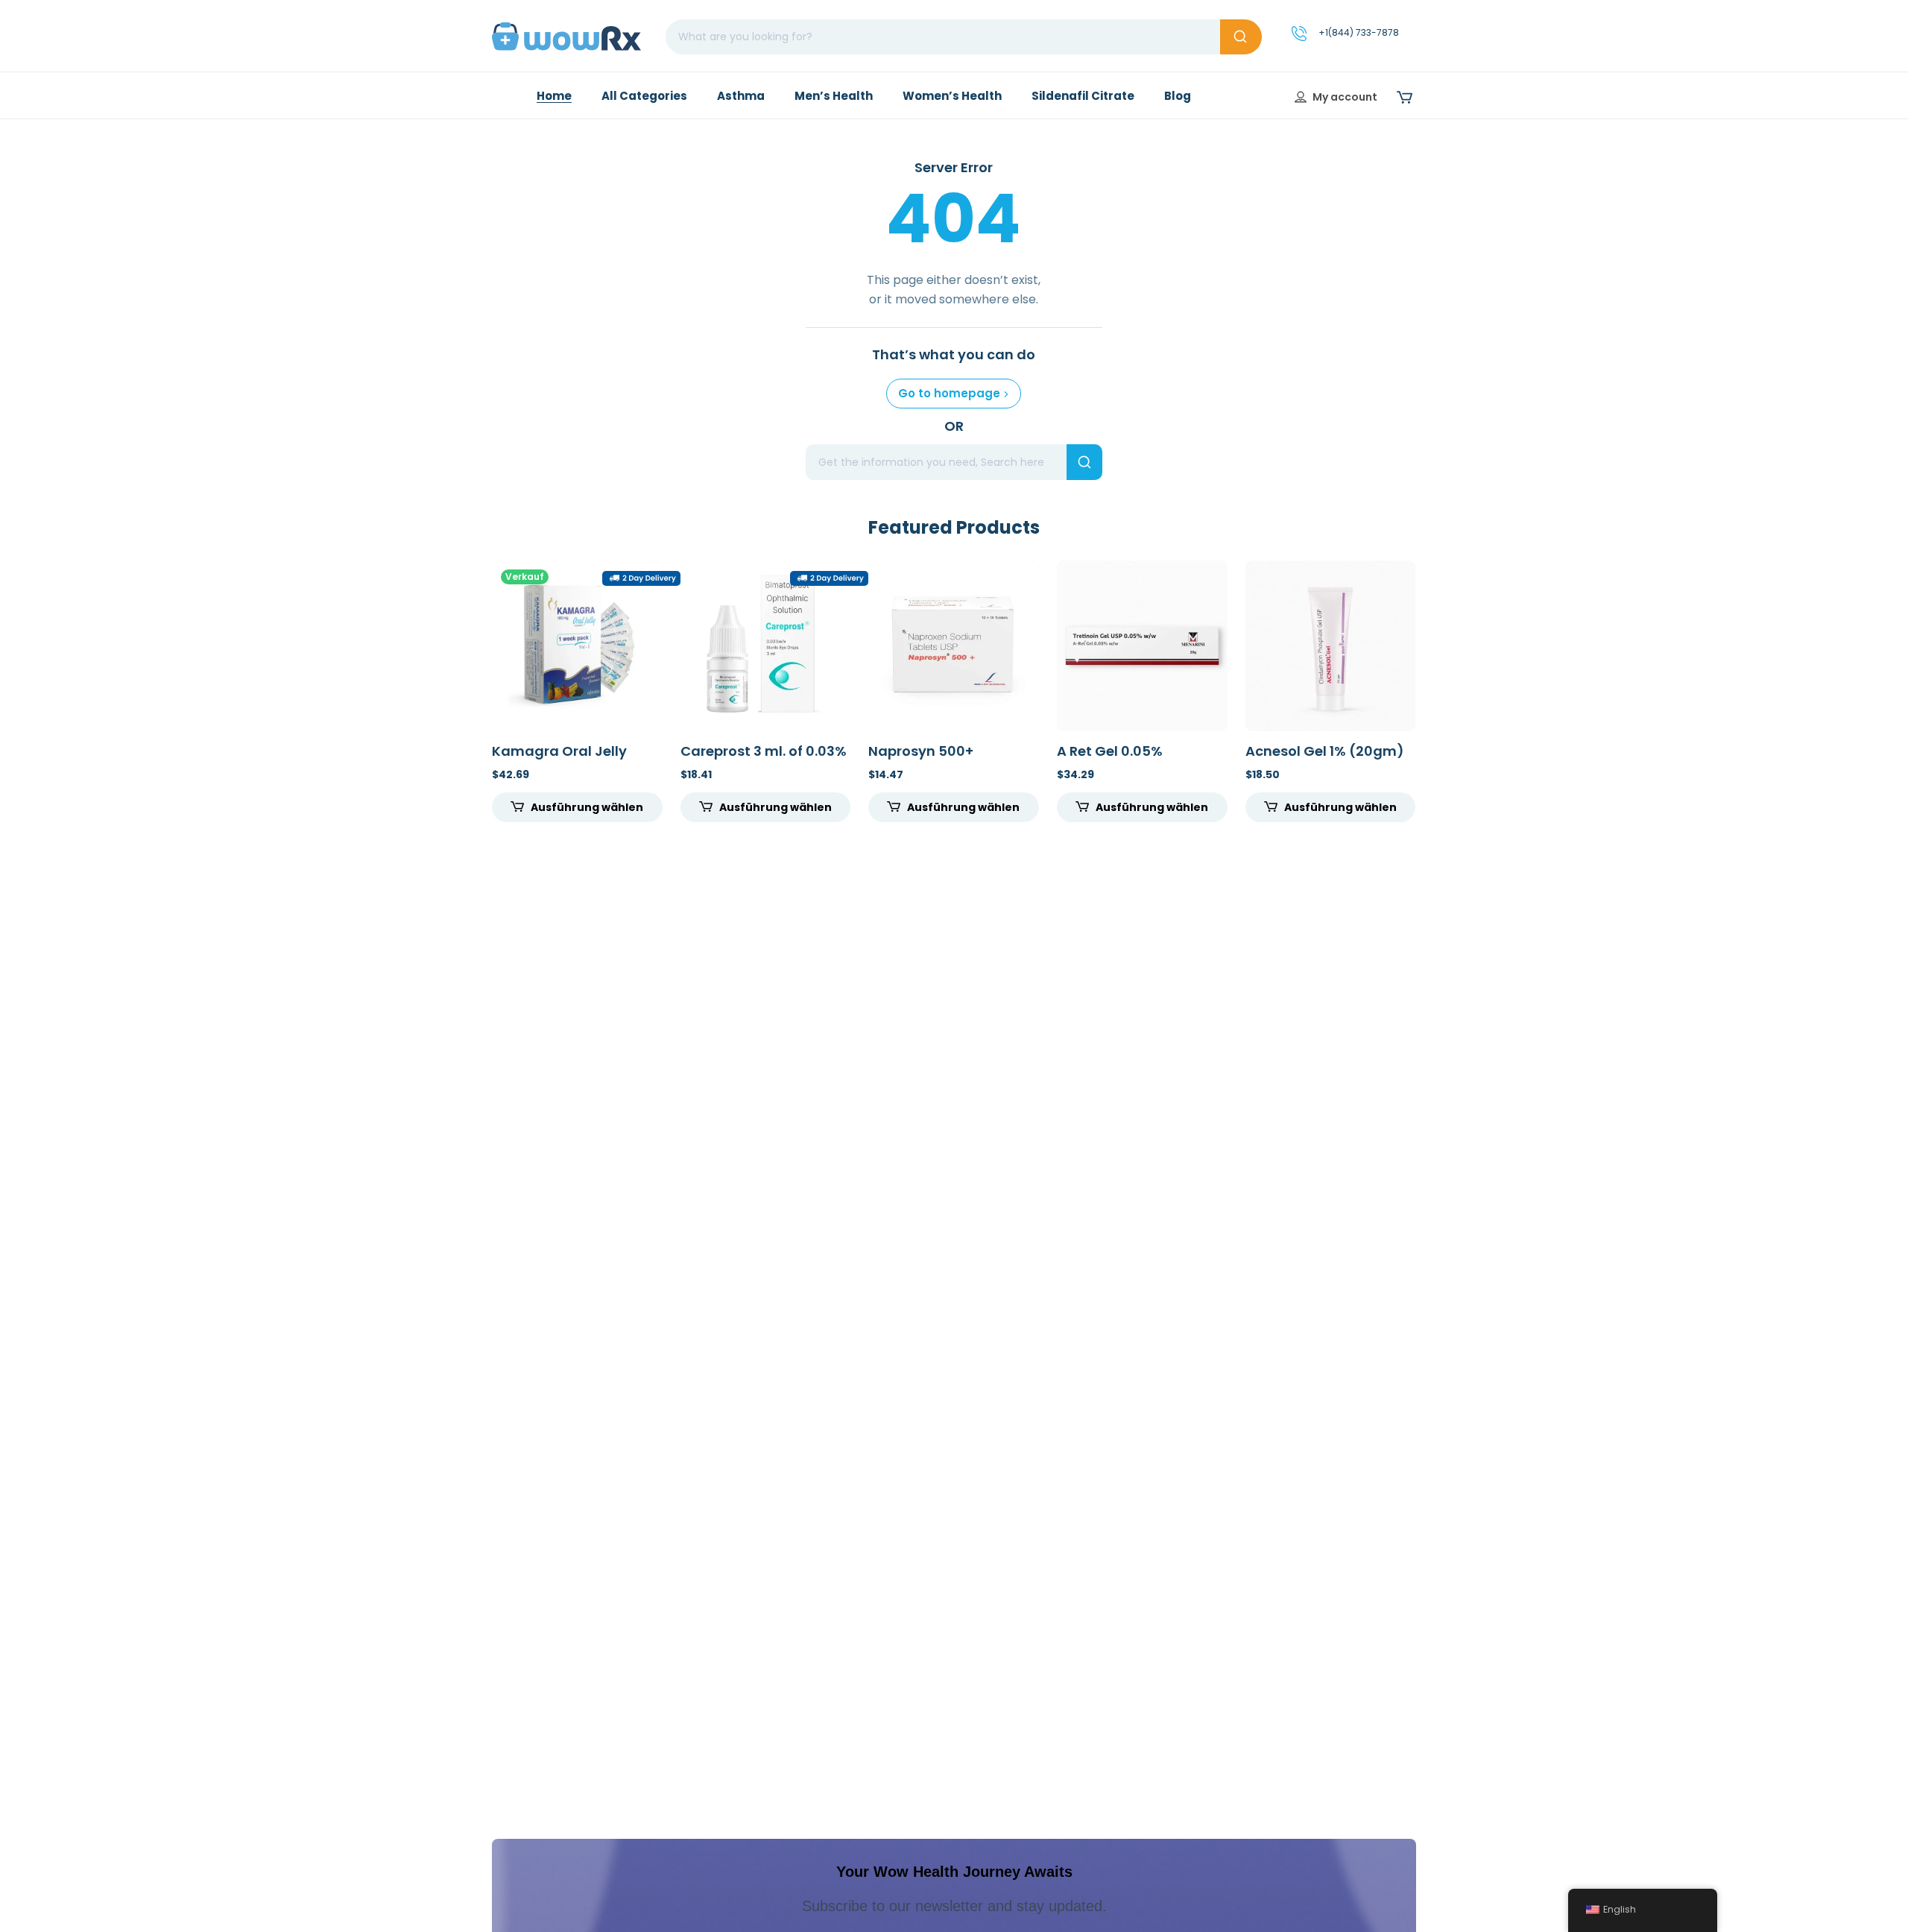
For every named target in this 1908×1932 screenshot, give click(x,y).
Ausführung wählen (587, 807)
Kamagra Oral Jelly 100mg (559, 759)
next (1437, 688)
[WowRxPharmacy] (566, 36)
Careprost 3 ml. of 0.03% (764, 751)
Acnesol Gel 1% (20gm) (1325, 751)
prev (471, 688)
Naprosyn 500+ (921, 751)
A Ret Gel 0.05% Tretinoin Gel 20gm (1123, 759)
